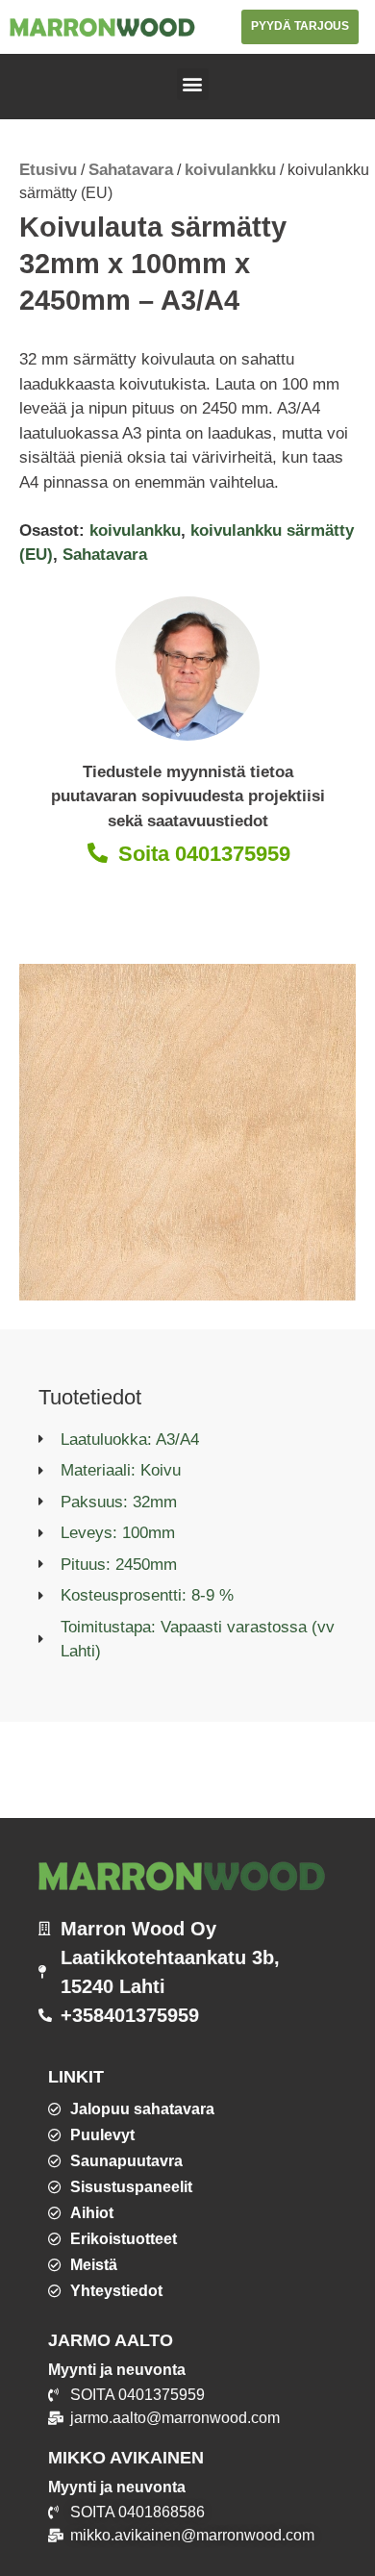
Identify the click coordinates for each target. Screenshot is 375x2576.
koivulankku (230, 170)
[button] (193, 84)
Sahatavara (131, 170)
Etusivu (48, 170)
